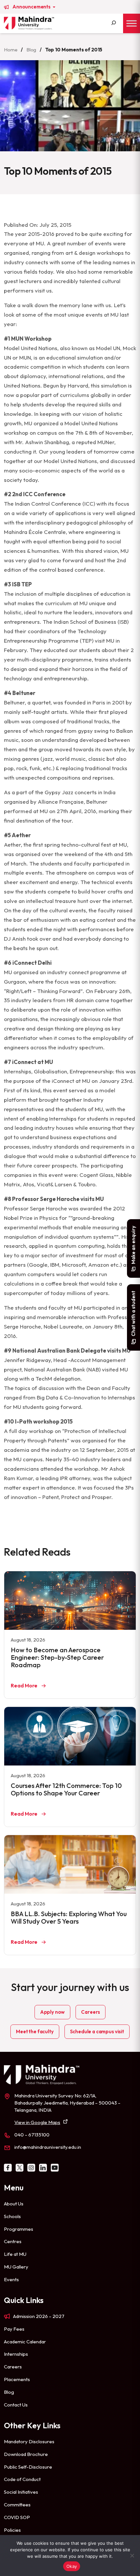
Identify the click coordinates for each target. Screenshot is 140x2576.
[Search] (114, 23)
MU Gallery (16, 2267)
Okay (72, 2566)
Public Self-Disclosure (28, 2467)
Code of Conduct (22, 2479)
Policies (12, 2530)
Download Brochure (26, 2454)
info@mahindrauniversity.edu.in (48, 2147)
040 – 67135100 (32, 2135)
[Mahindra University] (29, 23)
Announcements (32, 7)
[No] (132, 2556)
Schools (12, 2216)
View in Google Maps (37, 2122)
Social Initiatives (21, 2492)
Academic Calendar (25, 2342)
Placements (17, 2379)
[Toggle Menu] (132, 23)
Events (11, 2279)
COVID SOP (17, 2517)
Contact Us (16, 2405)
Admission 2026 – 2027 (39, 2316)
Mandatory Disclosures (29, 2441)
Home (11, 50)
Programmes (19, 2229)
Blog (31, 50)
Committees (17, 2505)
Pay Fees (14, 2329)
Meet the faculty (35, 2031)
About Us (14, 2204)
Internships (16, 2354)
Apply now (53, 2012)
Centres (13, 2241)
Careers (91, 2012)
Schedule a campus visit (97, 2031)
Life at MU (15, 2254)
